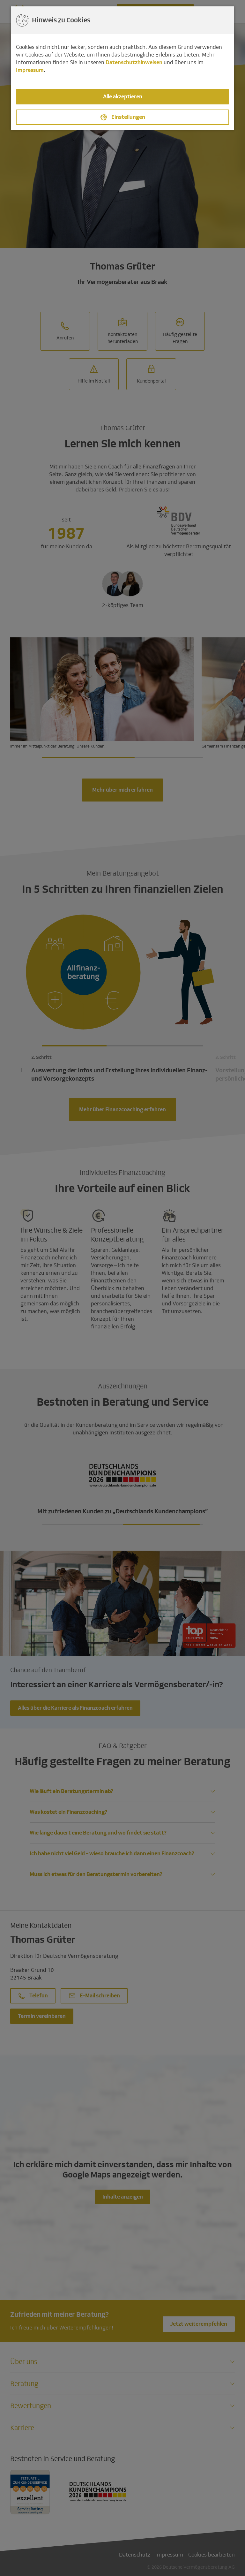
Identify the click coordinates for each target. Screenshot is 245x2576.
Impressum (30, 70)
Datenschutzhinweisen (134, 62)
